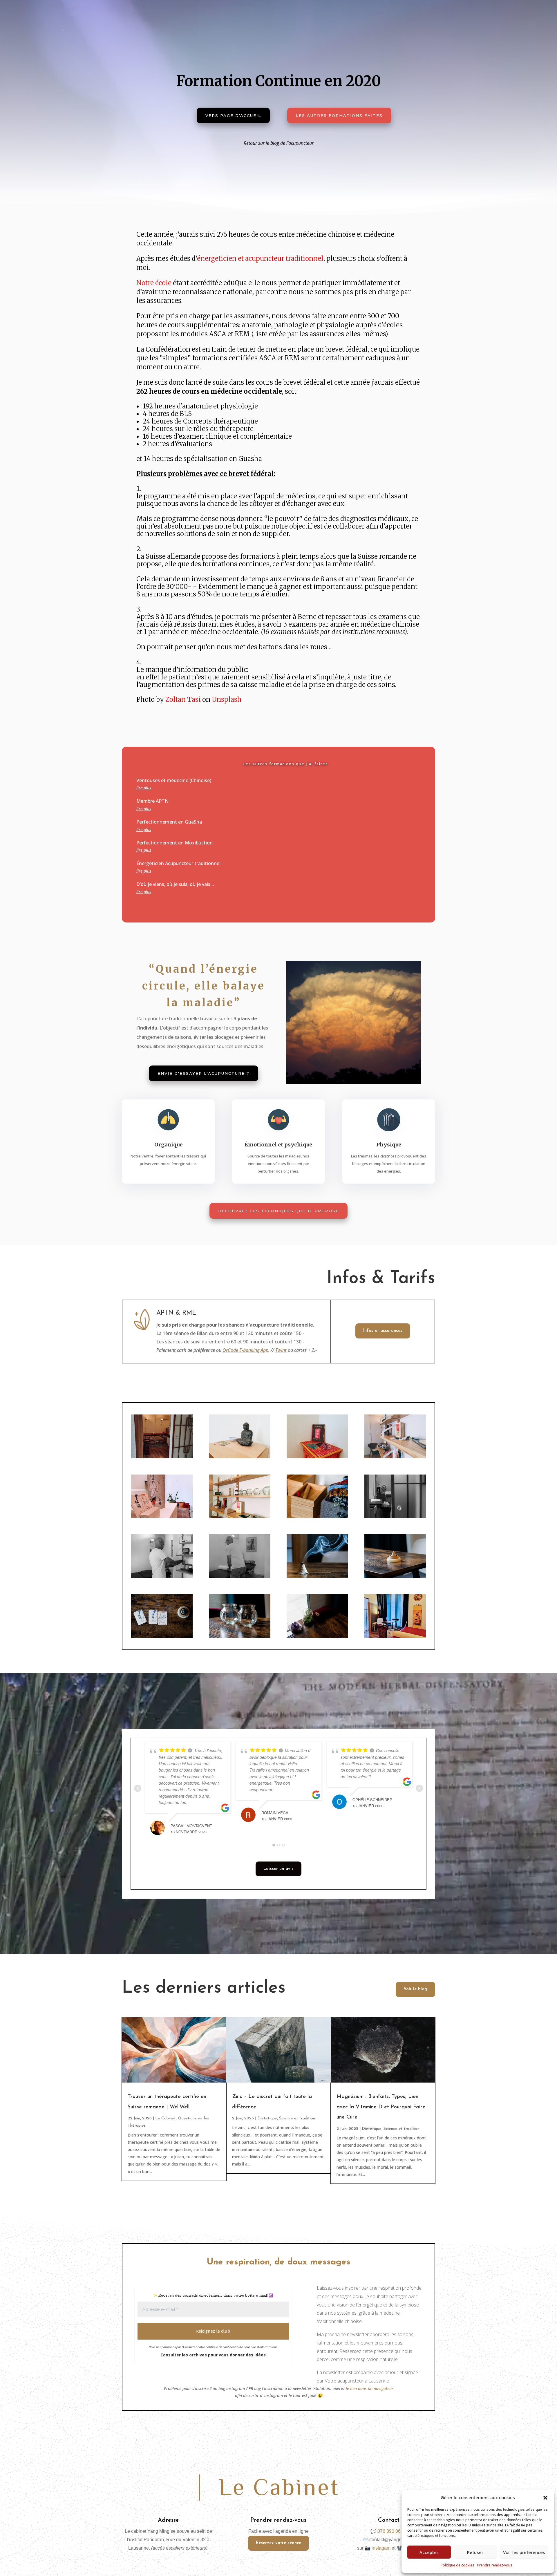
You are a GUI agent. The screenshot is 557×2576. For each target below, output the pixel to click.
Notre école (154, 283)
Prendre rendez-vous (495, 2565)
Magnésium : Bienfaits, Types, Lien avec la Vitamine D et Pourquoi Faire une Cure (381, 2107)
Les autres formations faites (339, 115)
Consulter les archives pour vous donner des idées (213, 2355)
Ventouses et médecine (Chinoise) (174, 780)
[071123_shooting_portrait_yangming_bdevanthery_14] (162, 1636)
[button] (545, 2498)
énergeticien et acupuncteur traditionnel (260, 258)
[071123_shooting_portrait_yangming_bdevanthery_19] (240, 1576)
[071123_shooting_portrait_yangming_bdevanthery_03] (240, 1636)
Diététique (267, 2118)
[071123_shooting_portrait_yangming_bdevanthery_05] (317, 1576)
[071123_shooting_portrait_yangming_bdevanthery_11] (317, 1516)
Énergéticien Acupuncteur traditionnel (178, 863)
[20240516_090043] (395, 1636)
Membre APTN (152, 801)
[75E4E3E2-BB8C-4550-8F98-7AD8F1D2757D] (240, 1516)
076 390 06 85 (392, 2531)
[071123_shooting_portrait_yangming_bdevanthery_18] (395, 1516)
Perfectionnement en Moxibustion (174, 843)
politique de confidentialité (224, 2347)
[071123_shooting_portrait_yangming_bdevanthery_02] (317, 1636)
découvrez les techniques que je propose (278, 1211)
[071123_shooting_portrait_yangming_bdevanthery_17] (162, 1576)
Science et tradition (297, 2118)
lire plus (144, 788)
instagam (381, 2548)
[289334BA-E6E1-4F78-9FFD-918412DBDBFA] (317, 1457)
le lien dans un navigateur (370, 2388)
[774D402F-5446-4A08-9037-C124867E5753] (240, 1457)
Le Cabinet (166, 2118)
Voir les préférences (524, 2552)
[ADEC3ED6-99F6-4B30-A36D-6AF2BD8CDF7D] (162, 1516)
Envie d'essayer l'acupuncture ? (204, 1073)
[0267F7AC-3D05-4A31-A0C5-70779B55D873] (395, 1457)
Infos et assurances (383, 1331)
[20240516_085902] (162, 1457)
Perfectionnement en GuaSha (169, 822)
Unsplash (227, 699)
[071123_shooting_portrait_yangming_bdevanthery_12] (395, 1576)
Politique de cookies (457, 2565)
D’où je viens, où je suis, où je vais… (175, 884)
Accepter (429, 2552)
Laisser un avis (278, 1869)
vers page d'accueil (233, 115)
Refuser (475, 2552)
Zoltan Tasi (183, 699)
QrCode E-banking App (245, 1350)
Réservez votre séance (278, 2543)
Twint (281, 1350)
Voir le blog (415, 1989)
